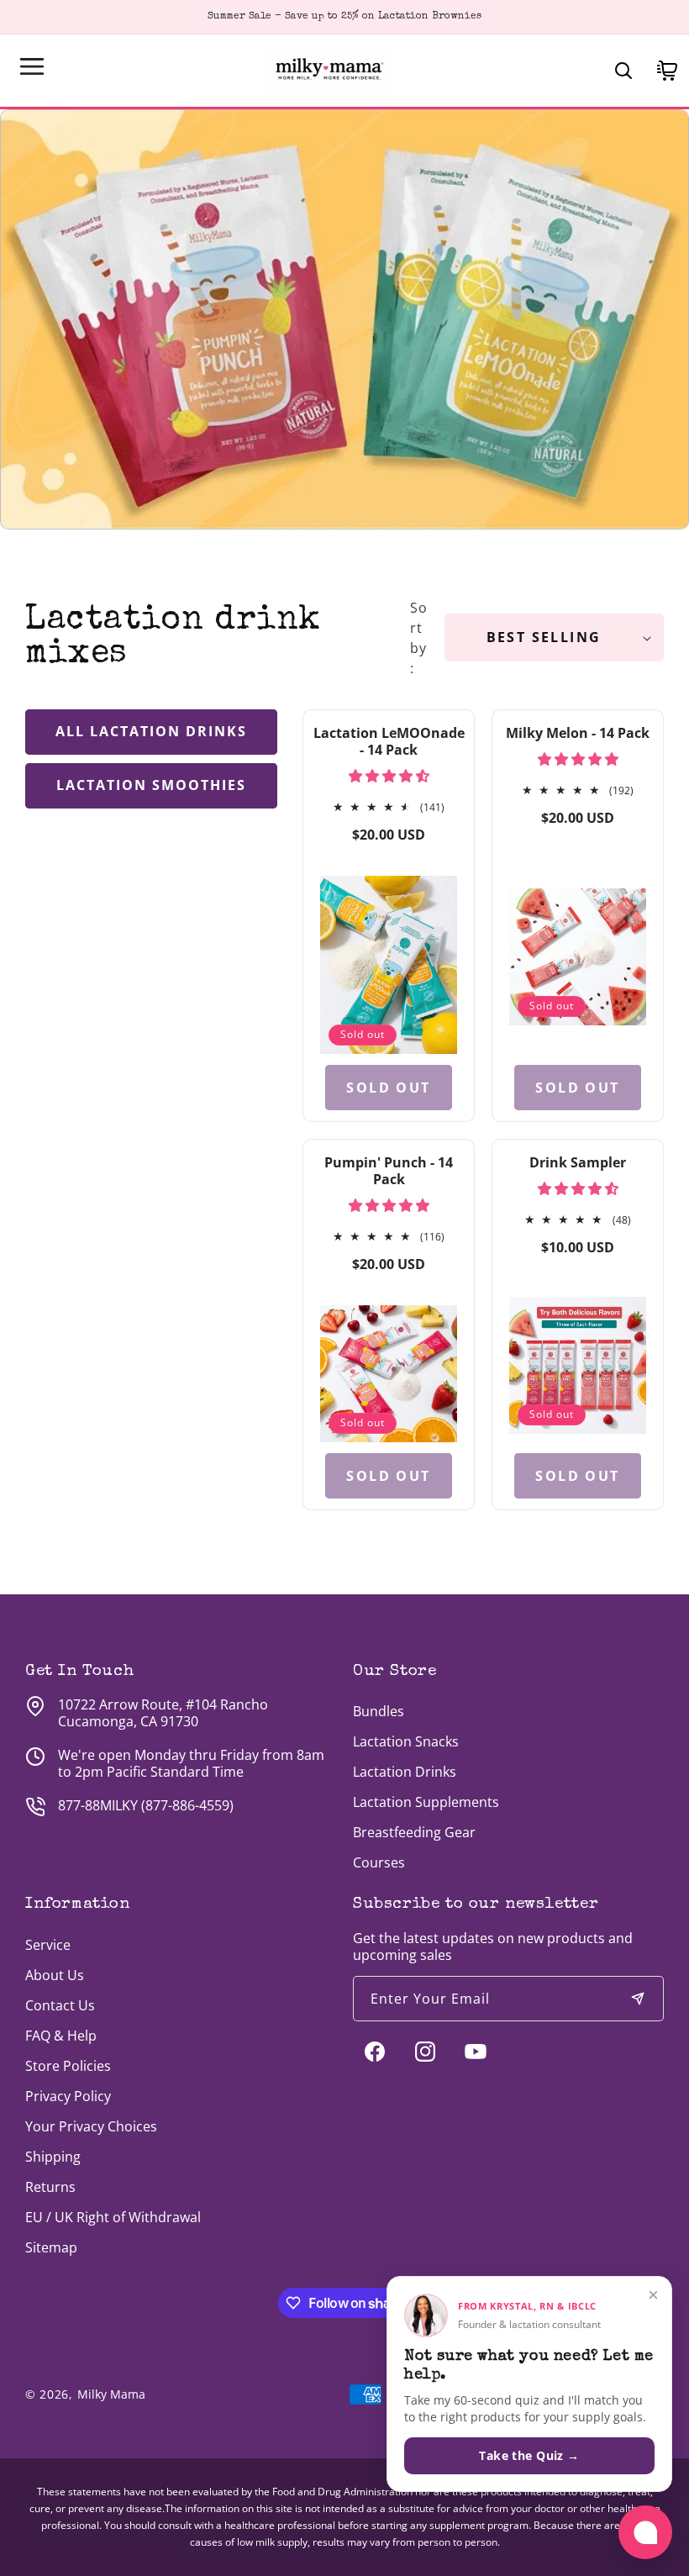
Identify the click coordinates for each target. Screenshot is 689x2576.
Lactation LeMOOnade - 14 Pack (389, 741)
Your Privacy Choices (91, 2126)
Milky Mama (111, 2394)
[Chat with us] (645, 2532)
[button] (32, 66)
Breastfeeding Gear (414, 1832)
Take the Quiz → (529, 2455)
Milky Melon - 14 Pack (578, 733)
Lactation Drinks (405, 1772)
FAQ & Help (61, 2036)
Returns (50, 2187)
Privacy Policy (68, 2096)
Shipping (53, 2157)
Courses (379, 1862)
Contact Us (60, 2005)
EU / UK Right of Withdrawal (113, 2217)
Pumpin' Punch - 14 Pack (389, 1171)
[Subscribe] (638, 1999)
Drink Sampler (578, 1162)
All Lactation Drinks (151, 731)
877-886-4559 (187, 1805)
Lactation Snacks (406, 1741)
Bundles (379, 1711)
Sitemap (51, 2247)
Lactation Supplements (426, 1802)
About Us (55, 1975)
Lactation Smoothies (151, 785)
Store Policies (68, 2066)
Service (48, 1945)
